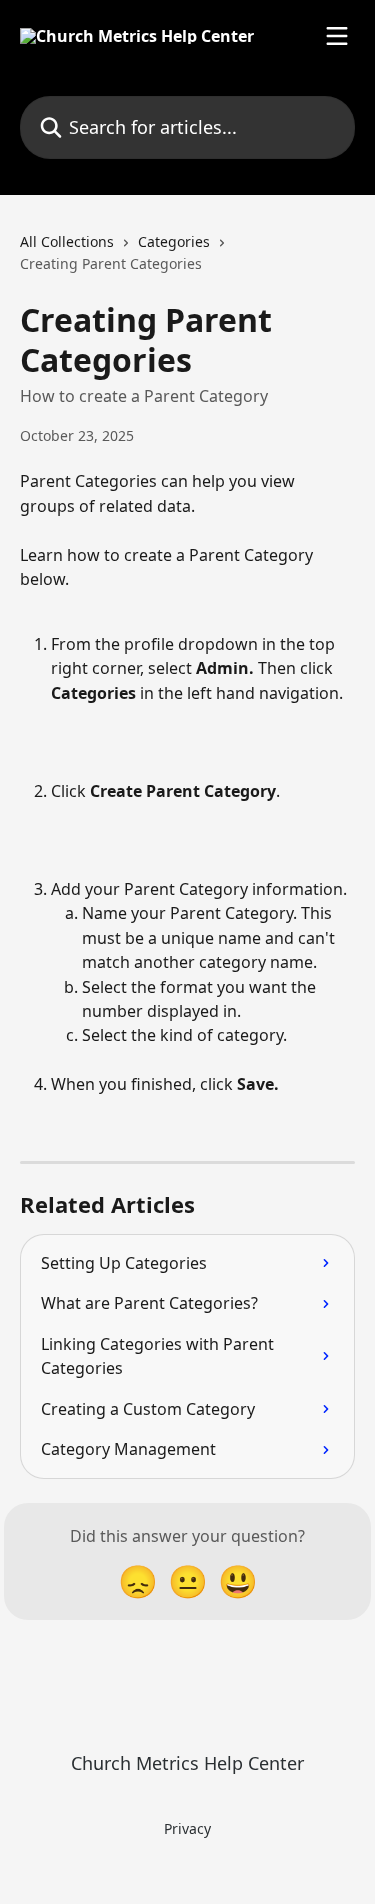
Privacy (187, 1828)
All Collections (67, 241)
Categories (174, 241)
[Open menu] (337, 36)
